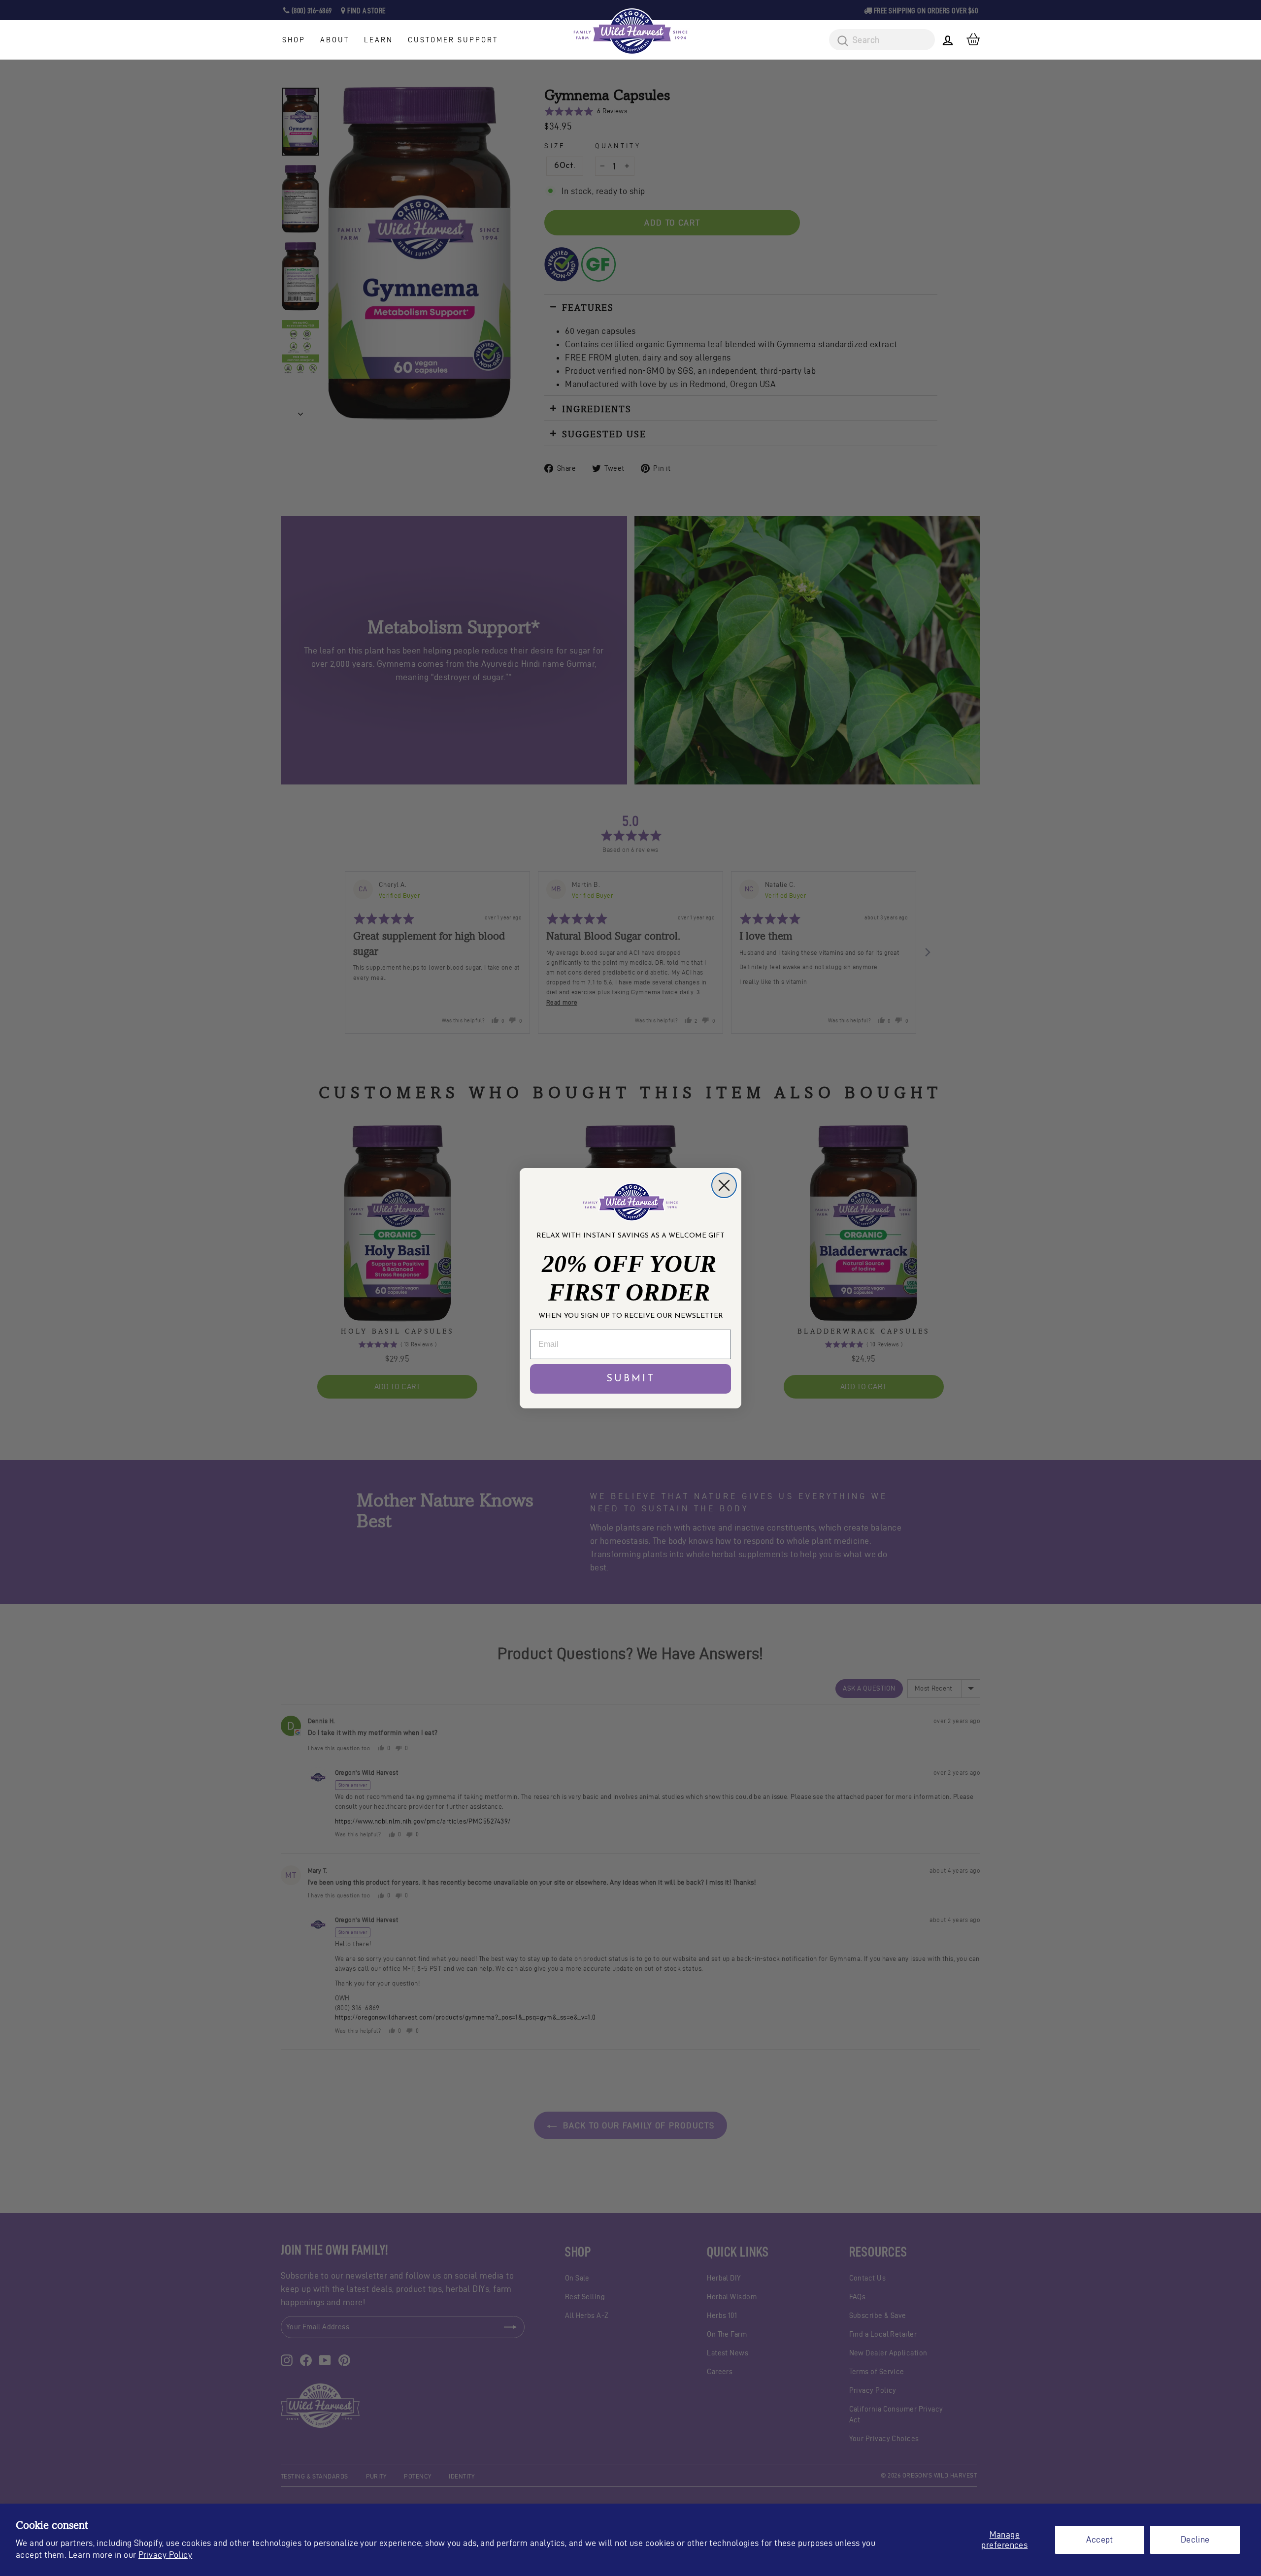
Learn (379, 40)
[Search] (839, 41)
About (335, 40)
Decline (1195, 2539)
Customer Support (453, 40)
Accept (1100, 2539)
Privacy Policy (165, 2555)
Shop (294, 40)
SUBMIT (631, 1379)
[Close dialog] (724, 1185)
